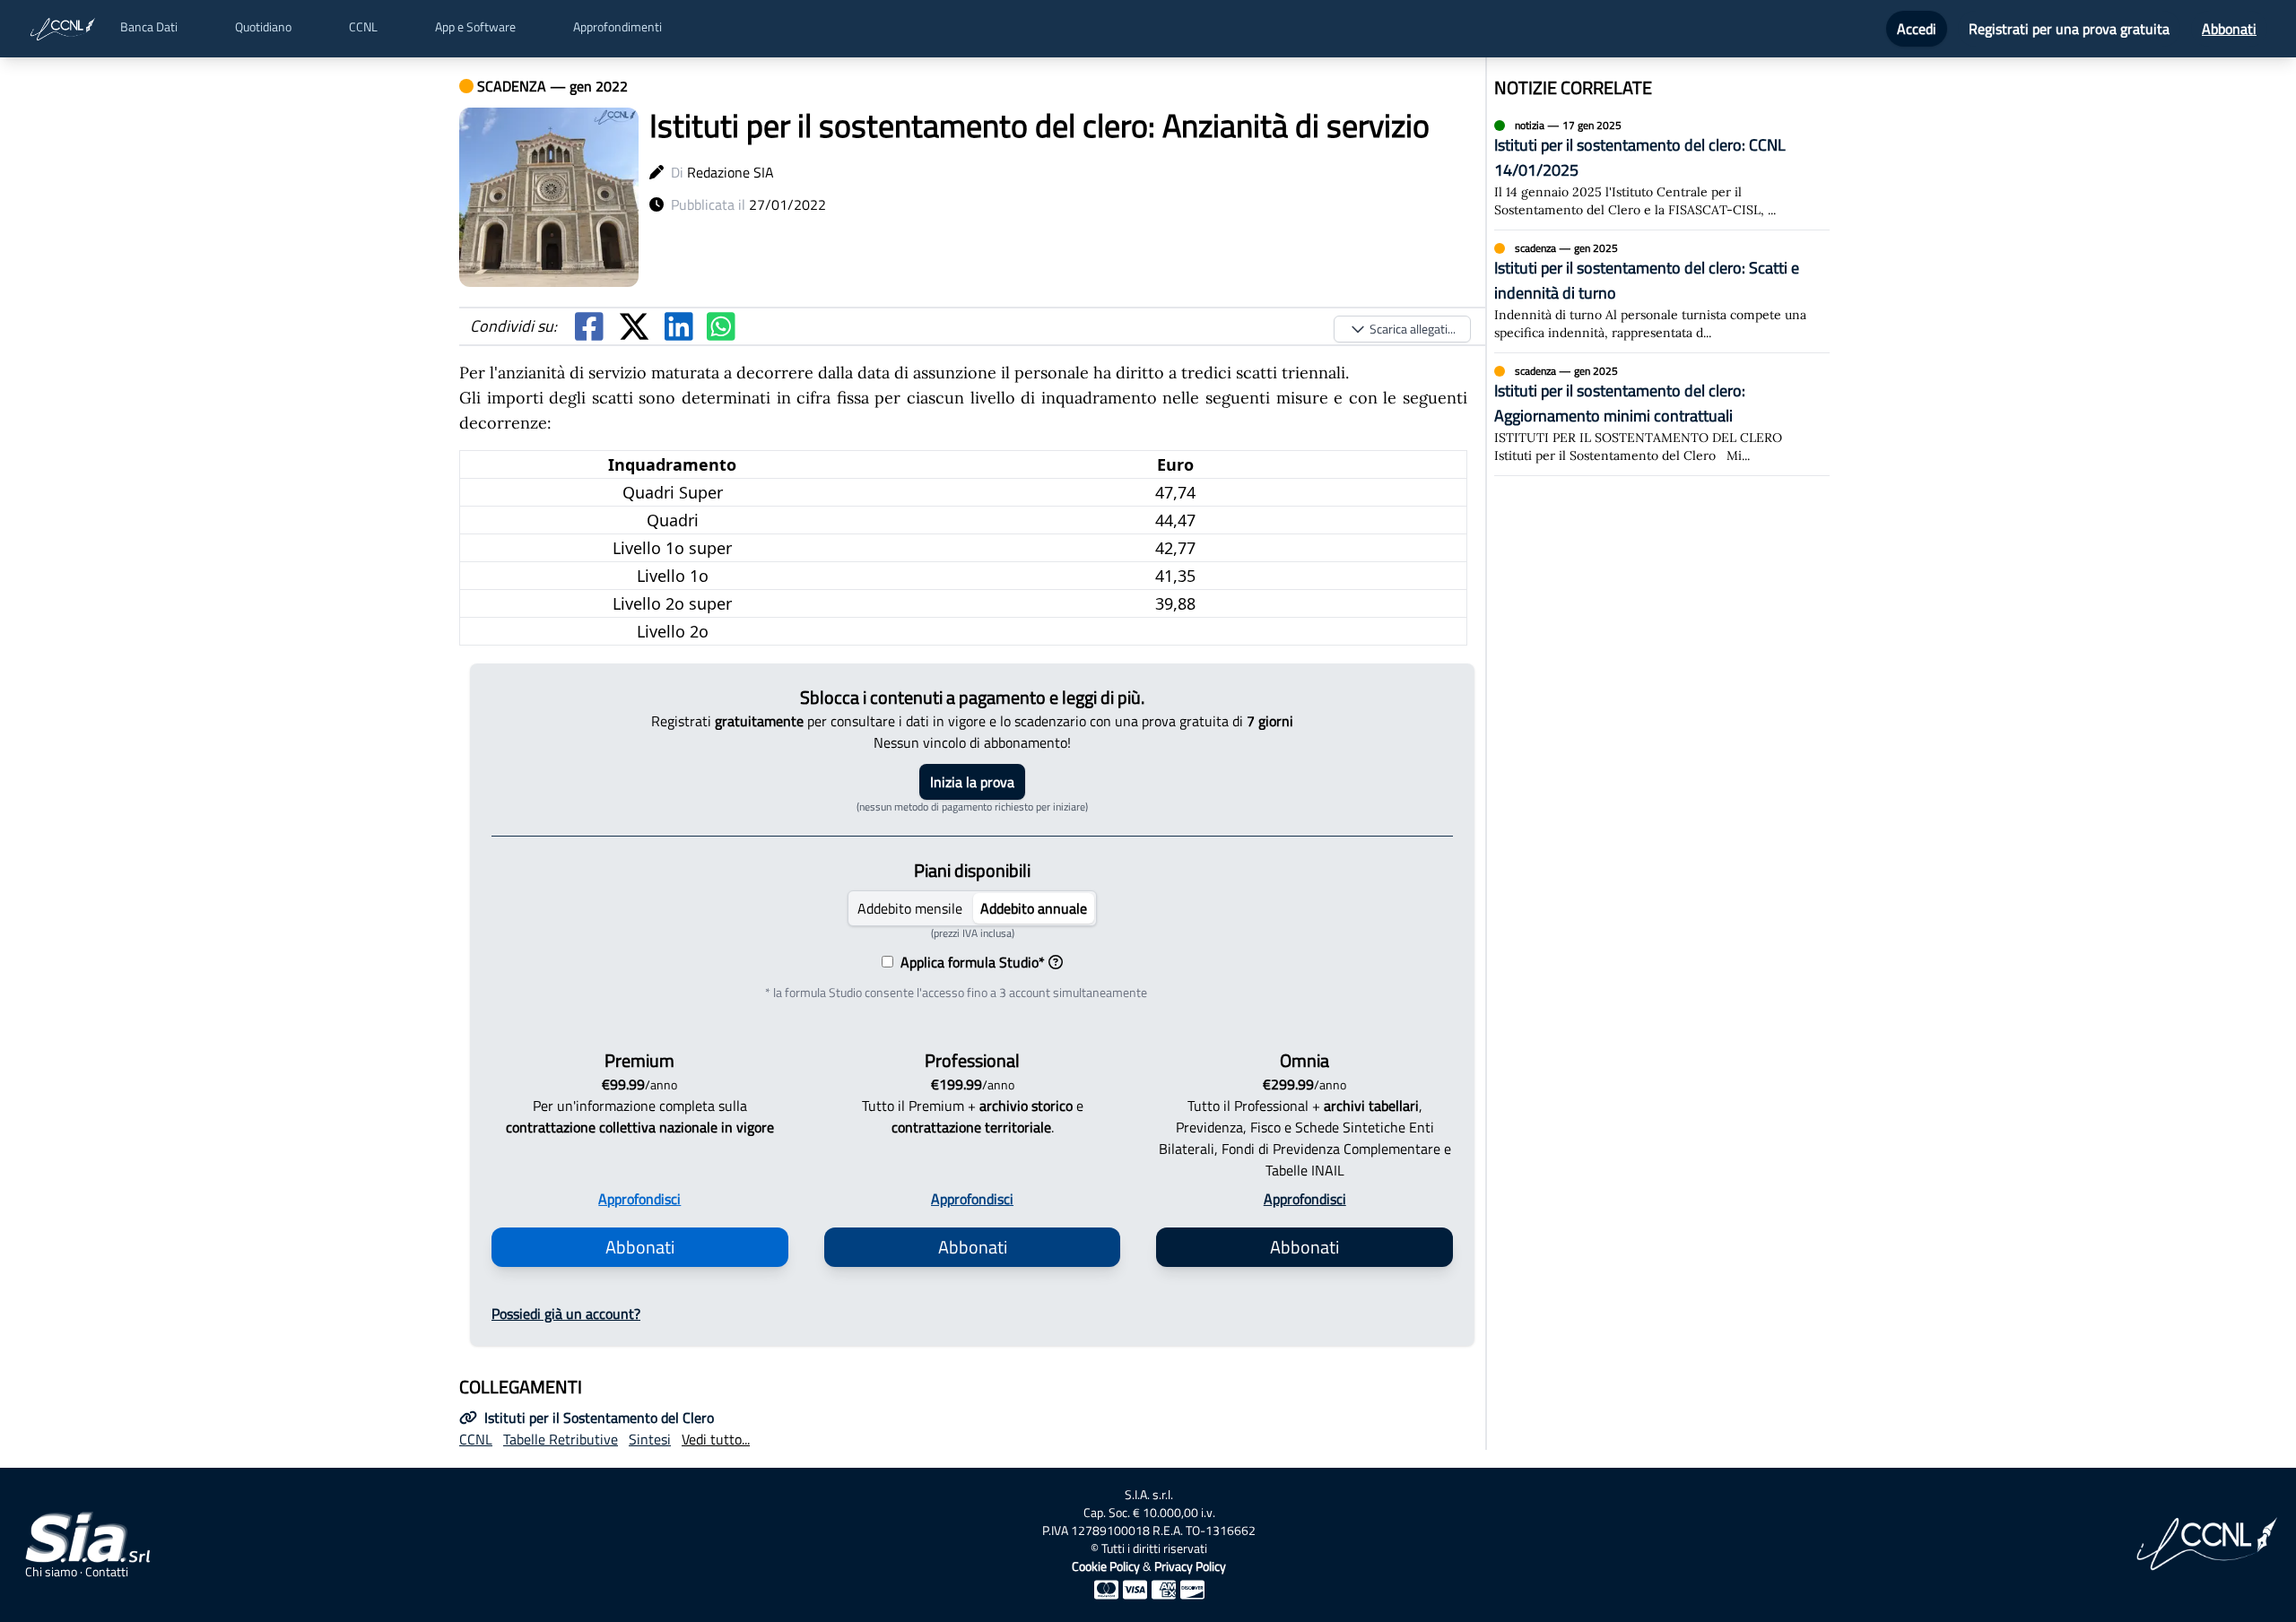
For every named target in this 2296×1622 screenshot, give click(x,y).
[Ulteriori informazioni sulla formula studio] (1056, 962)
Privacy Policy (1190, 1566)
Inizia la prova (972, 782)
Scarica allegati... (1413, 329)
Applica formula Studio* (969, 962)
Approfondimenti (617, 27)
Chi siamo (51, 1572)
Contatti (107, 1572)
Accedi (1917, 29)
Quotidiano (263, 27)
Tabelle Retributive (561, 1439)
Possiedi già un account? (566, 1314)
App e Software (475, 27)
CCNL (363, 27)
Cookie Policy (1106, 1566)
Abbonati (2229, 29)
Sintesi (650, 1439)
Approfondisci (639, 1199)
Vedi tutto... (716, 1439)
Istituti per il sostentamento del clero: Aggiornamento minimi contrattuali (1620, 403)
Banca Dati (149, 27)
